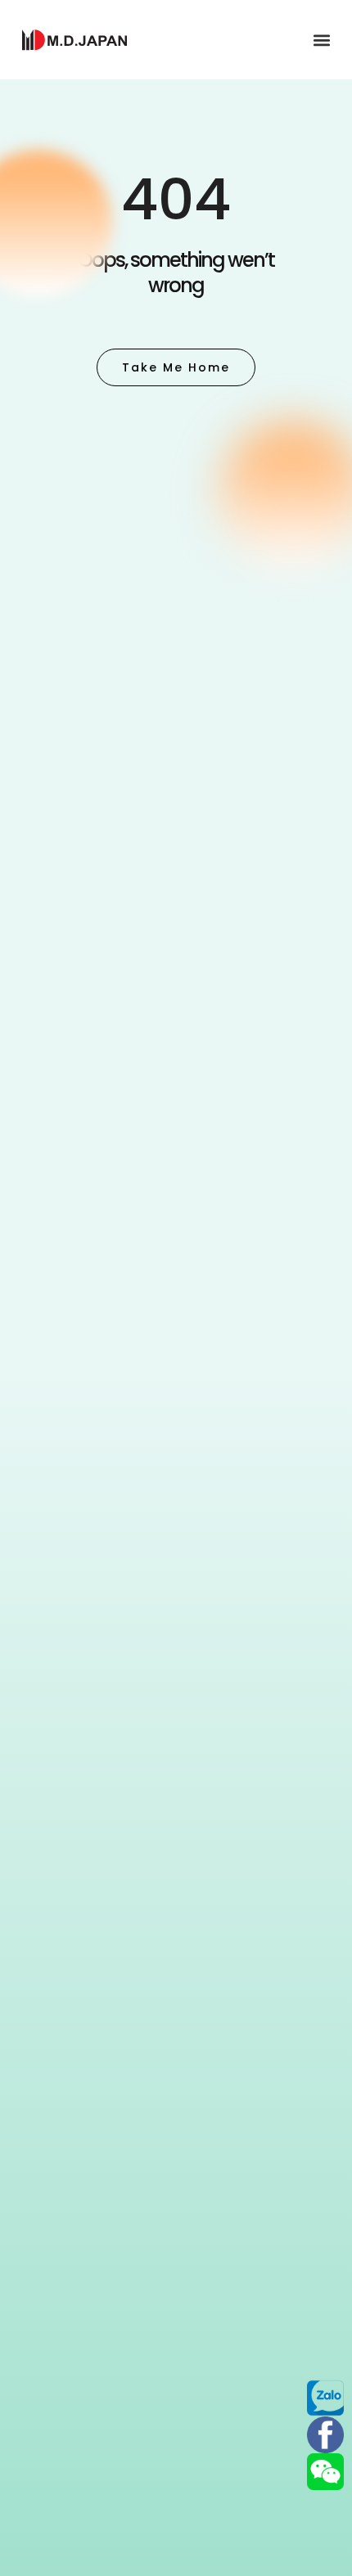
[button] (322, 40)
